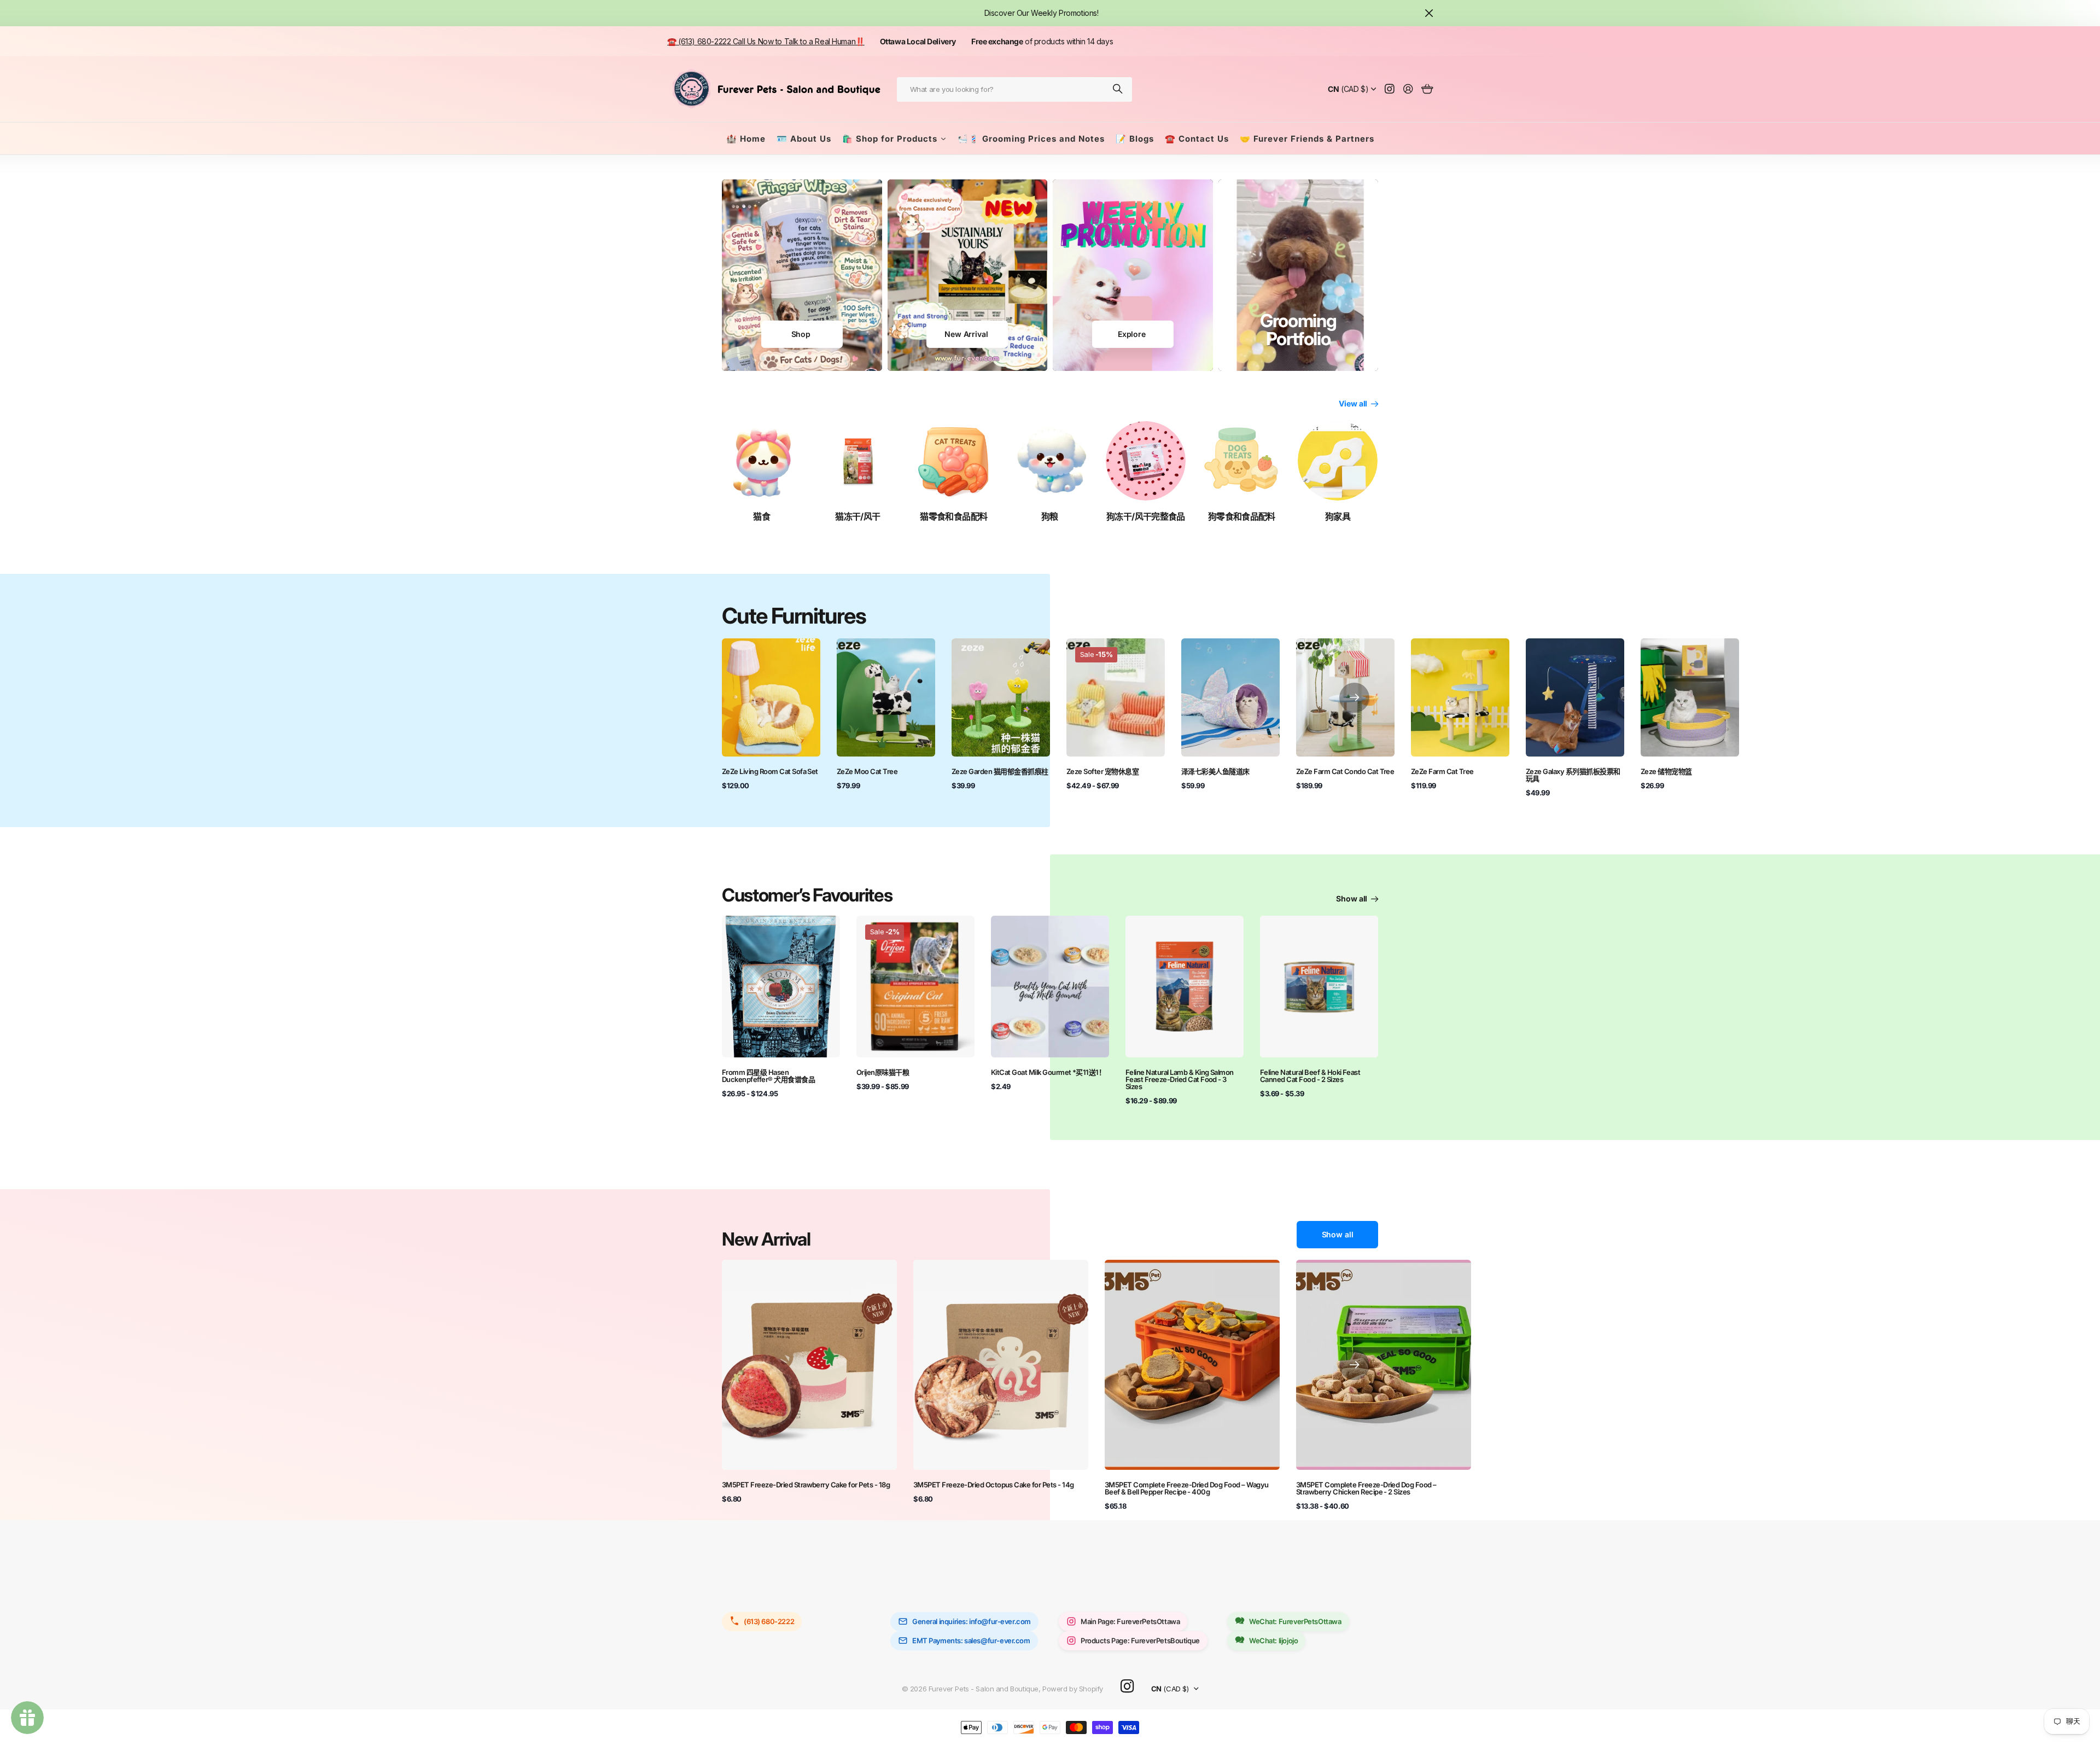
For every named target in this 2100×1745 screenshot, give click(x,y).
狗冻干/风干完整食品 (1146, 516)
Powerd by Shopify (1073, 1689)
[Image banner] (802, 275)
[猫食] (762, 461)
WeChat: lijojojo (1273, 1641)
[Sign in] (1408, 89)
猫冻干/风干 (857, 516)
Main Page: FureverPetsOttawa (1130, 1621)
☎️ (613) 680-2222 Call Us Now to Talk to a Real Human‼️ (766, 41)
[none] (1354, 697)
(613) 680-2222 (769, 1621)
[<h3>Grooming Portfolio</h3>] (1299, 275)
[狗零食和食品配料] (1242, 461)
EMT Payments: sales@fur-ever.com (971, 1641)
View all (1354, 403)
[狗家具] (1338, 461)
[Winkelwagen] (1427, 89)
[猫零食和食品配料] (954, 461)
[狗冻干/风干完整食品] (1146, 461)
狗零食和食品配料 (1242, 516)
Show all (1352, 898)
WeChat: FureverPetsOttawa (1295, 1621)
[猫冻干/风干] (858, 461)
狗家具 (1338, 516)
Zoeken (1118, 89)
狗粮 (1050, 516)
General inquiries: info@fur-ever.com (972, 1621)
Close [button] (1429, 13)
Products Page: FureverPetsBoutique (1140, 1641)
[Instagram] (1127, 1687)
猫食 (762, 516)
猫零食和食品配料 (953, 516)
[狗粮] (1050, 461)
